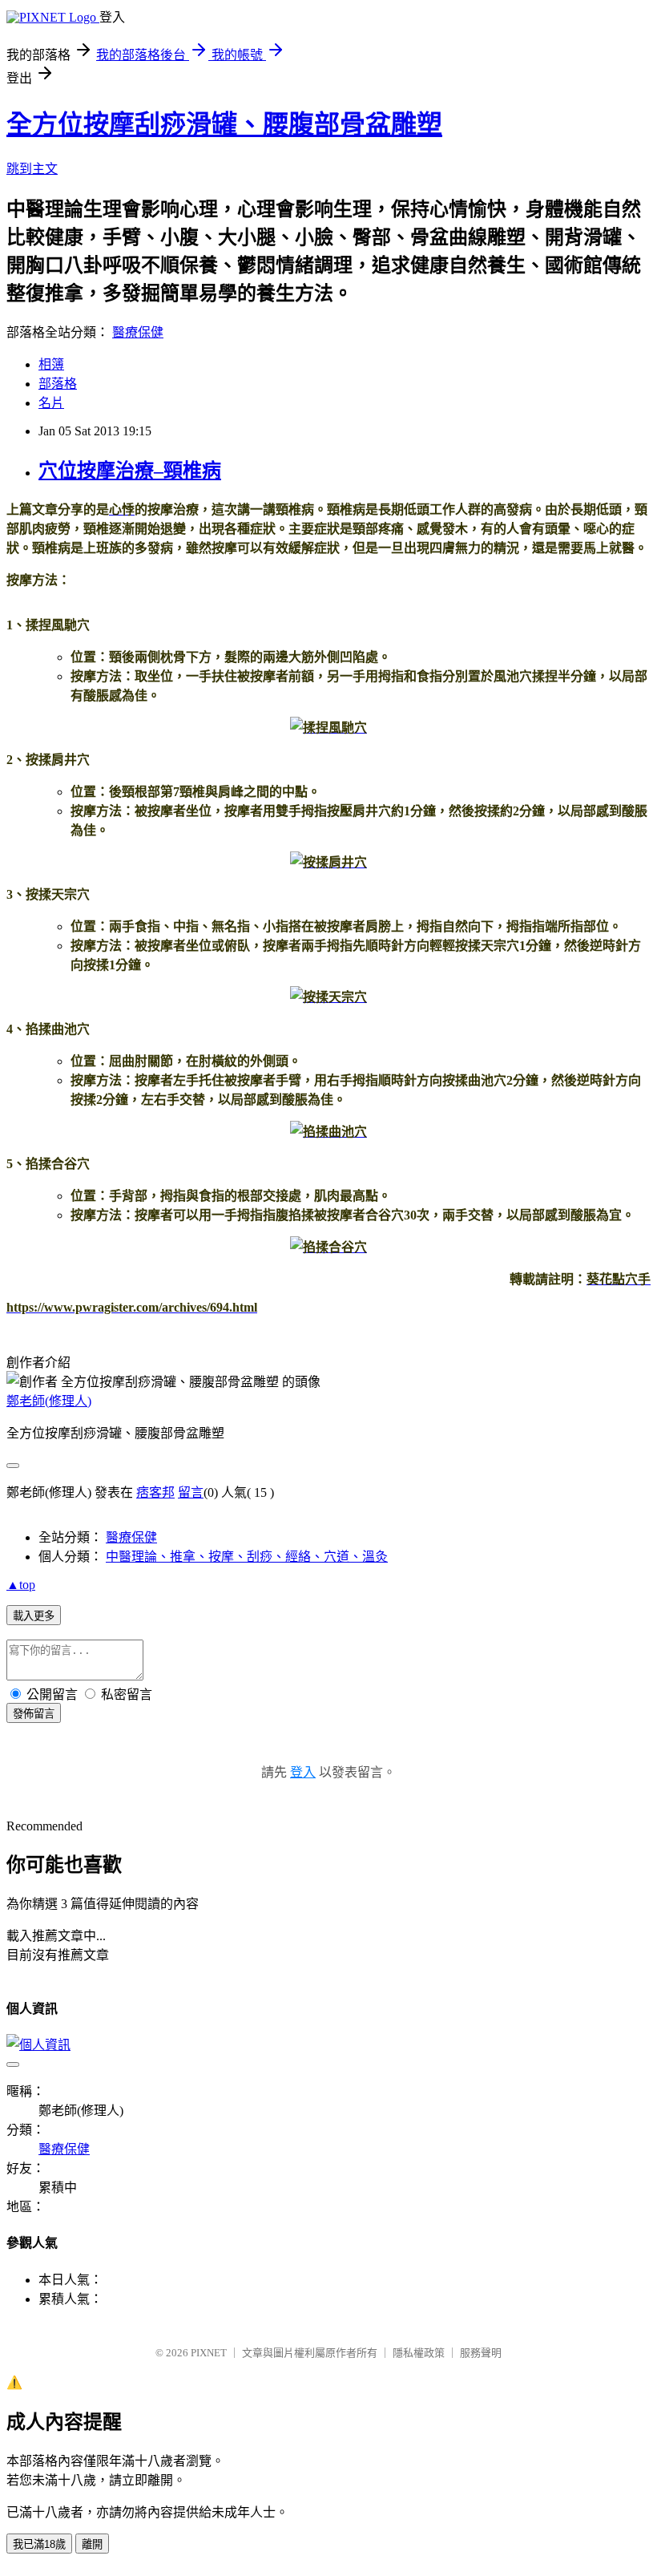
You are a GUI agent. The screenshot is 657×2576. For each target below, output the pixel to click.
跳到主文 (32, 169)
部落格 (58, 384)
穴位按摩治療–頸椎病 (130, 471)
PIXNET (209, 2353)
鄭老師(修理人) (49, 1401)
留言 (191, 1492)
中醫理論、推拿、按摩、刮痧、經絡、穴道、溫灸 (247, 1557)
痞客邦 (155, 1492)
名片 (51, 403)
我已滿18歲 (39, 2544)
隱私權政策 (419, 2353)
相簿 (51, 364)
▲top (21, 1585)
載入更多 (34, 1616)
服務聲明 (481, 2353)
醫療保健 (138, 332)
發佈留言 (34, 1714)
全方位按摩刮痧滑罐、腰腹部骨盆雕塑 (224, 124)
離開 (92, 2544)
